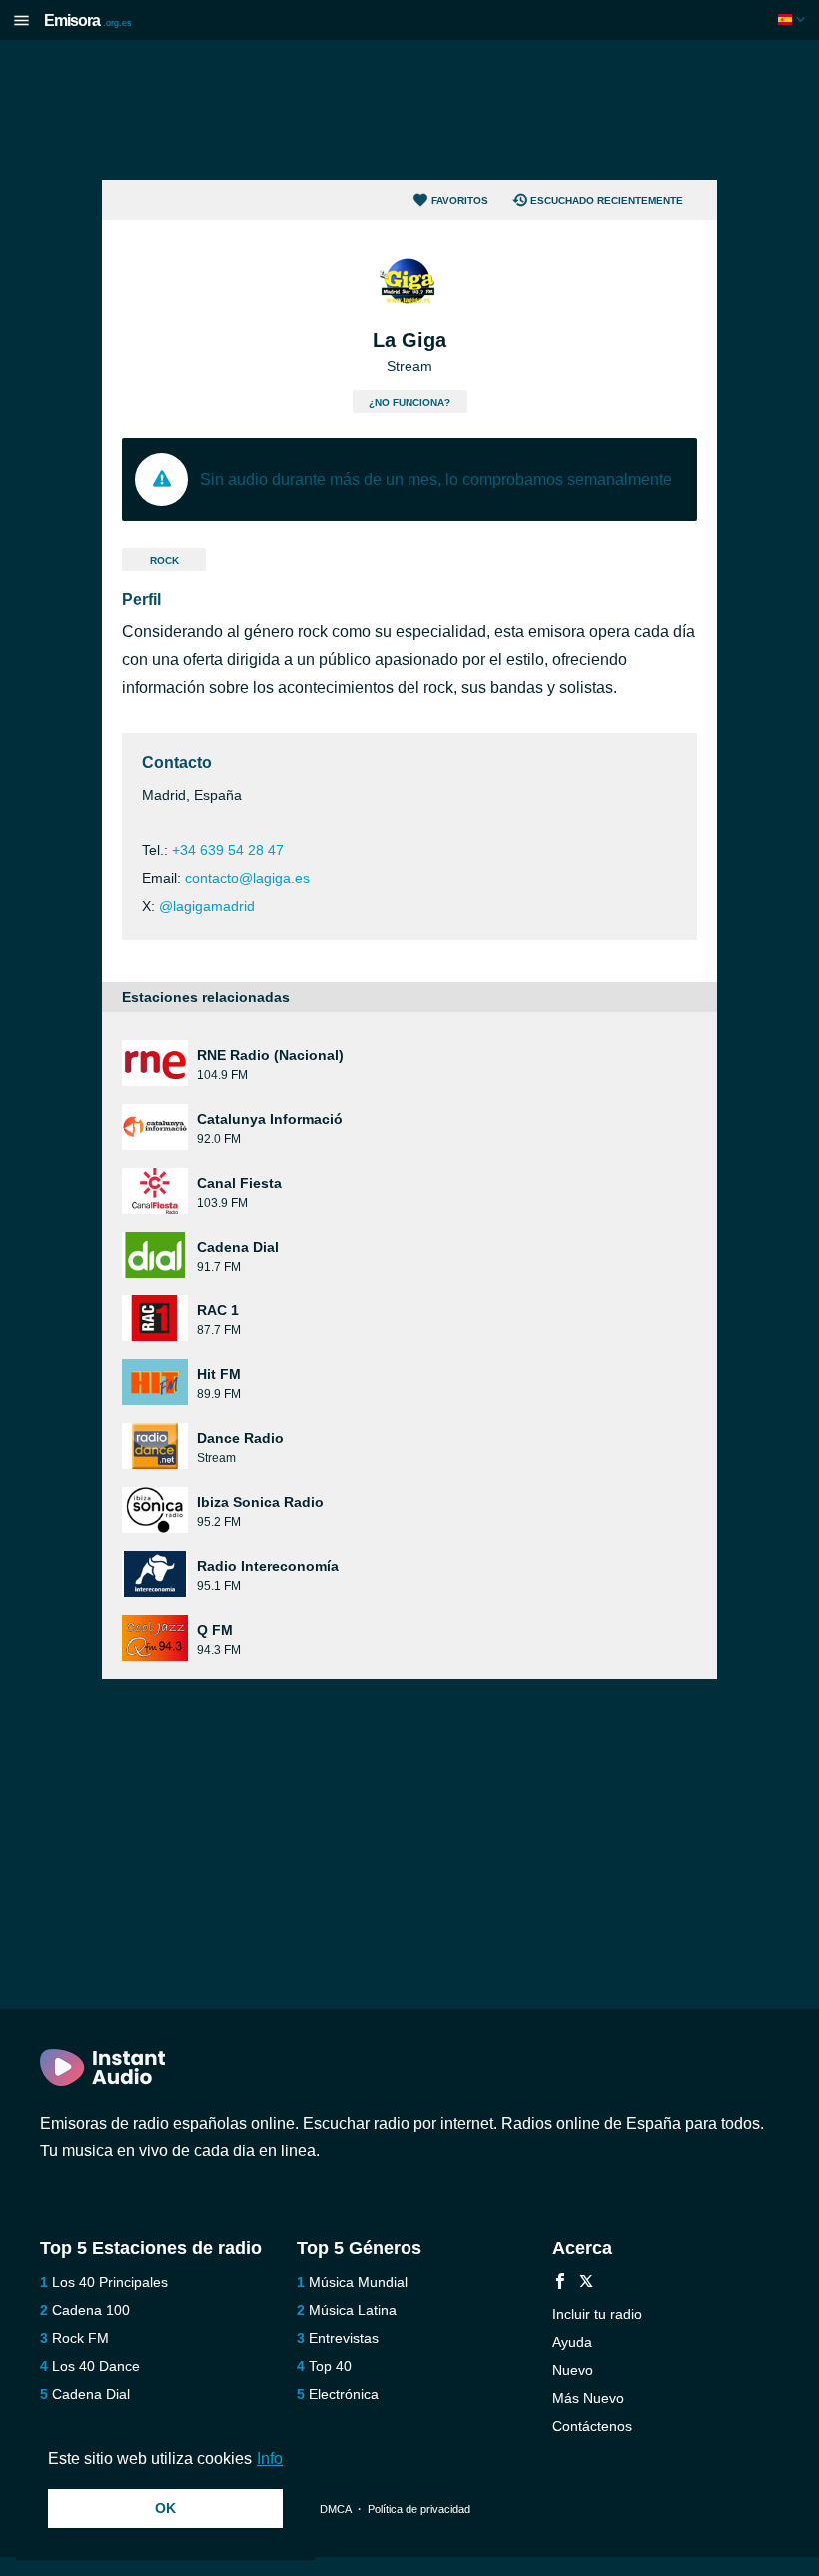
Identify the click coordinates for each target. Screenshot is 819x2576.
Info (270, 2459)
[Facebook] (560, 2284)
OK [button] (165, 2508)
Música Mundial (358, 2282)
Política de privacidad (419, 2509)
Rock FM (80, 2338)
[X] (586, 2284)
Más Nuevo (588, 2398)
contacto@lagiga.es (247, 878)
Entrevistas (344, 2338)
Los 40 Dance (96, 2366)
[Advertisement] (409, 110)
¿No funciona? (409, 402)
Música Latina (353, 2310)
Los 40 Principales (110, 2282)
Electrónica (344, 2394)
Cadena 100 (91, 2310)
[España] (794, 19)
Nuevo (573, 2370)
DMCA (335, 2509)
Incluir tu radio (597, 2314)
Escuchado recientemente (607, 200)
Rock (164, 561)
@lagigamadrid (207, 906)
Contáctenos (592, 2426)
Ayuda (572, 2342)
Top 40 (330, 2366)
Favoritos (460, 200)
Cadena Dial (91, 2394)
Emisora (88, 20)
